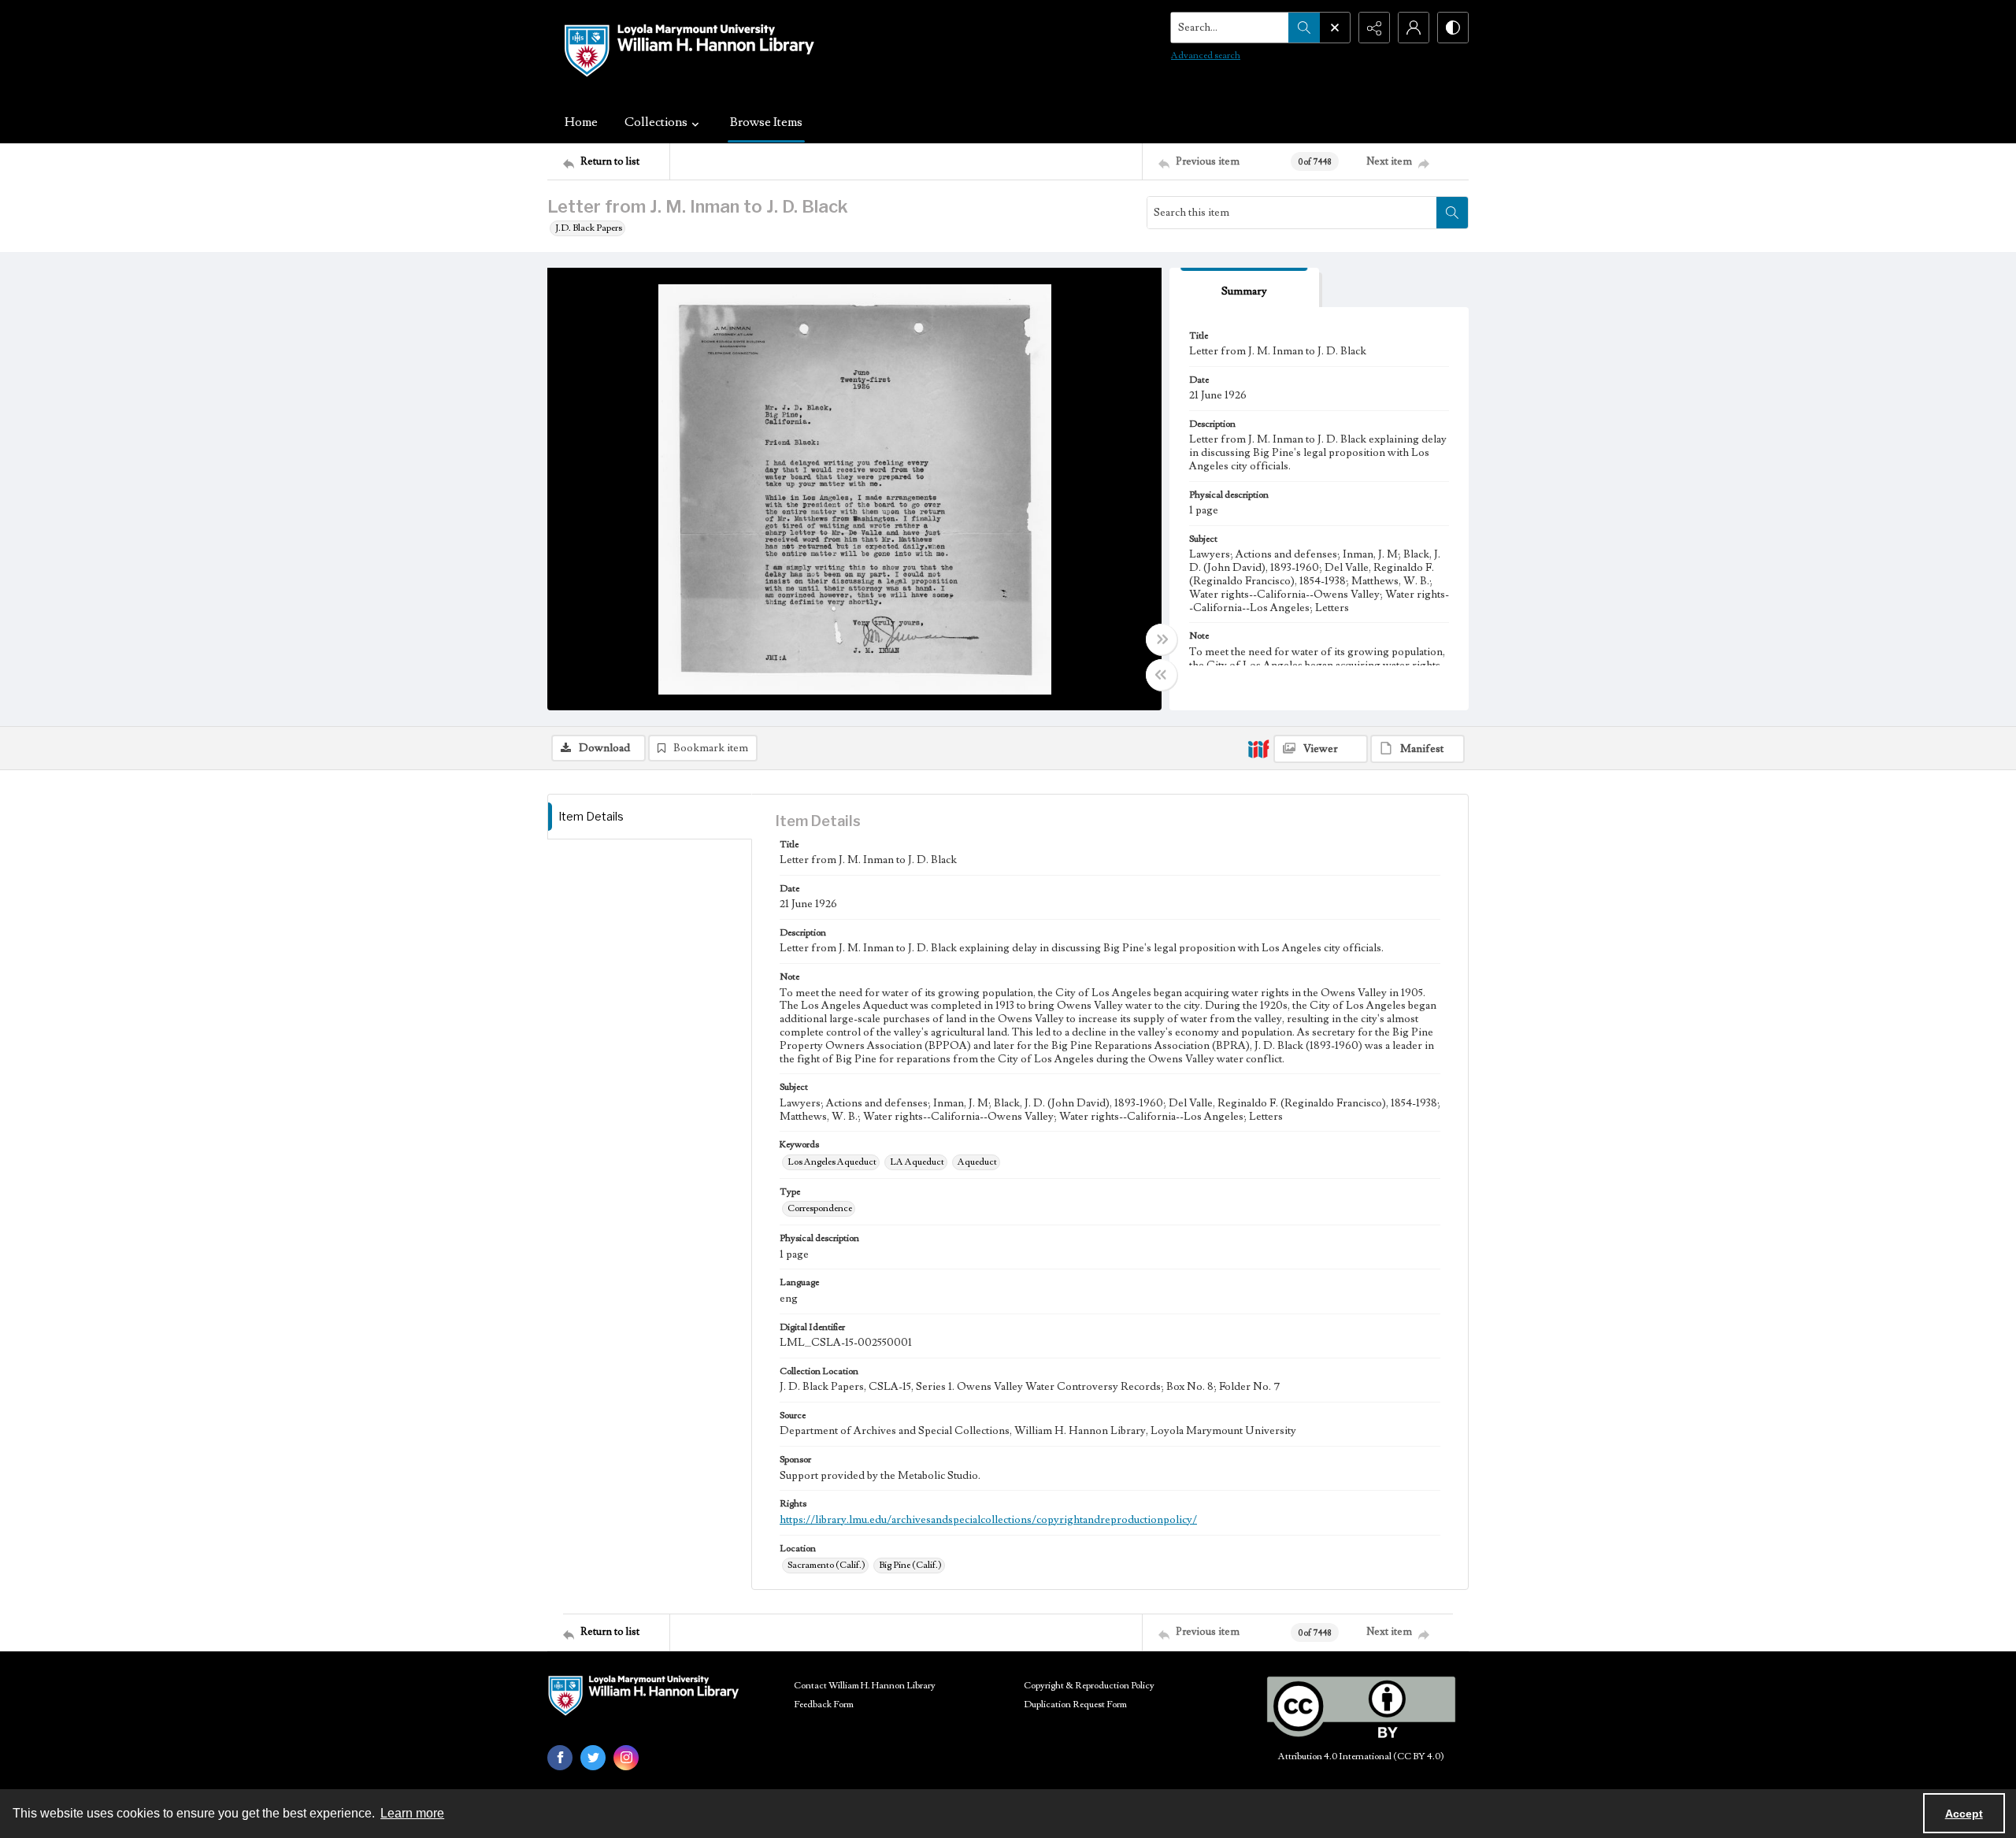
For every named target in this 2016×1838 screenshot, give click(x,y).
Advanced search (1206, 56)
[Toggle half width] (1162, 675)
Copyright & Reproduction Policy (1089, 1686)
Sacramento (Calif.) (826, 1565)
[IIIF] (1258, 748)
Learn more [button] (412, 1813)
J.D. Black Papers (589, 228)
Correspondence (820, 1208)
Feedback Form (824, 1705)
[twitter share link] (593, 1758)
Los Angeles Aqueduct (832, 1162)
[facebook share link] (560, 1758)
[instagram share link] (626, 1758)
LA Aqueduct (917, 1162)
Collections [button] (656, 122)
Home (581, 122)
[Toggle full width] (1162, 639)
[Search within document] (1452, 213)
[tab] (1244, 288)
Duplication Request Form (1075, 1705)
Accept (1964, 1814)
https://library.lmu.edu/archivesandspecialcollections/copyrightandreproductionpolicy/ (988, 1520)
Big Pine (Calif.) (910, 1565)
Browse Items (766, 122)
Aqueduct (977, 1162)
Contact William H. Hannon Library (865, 1686)
